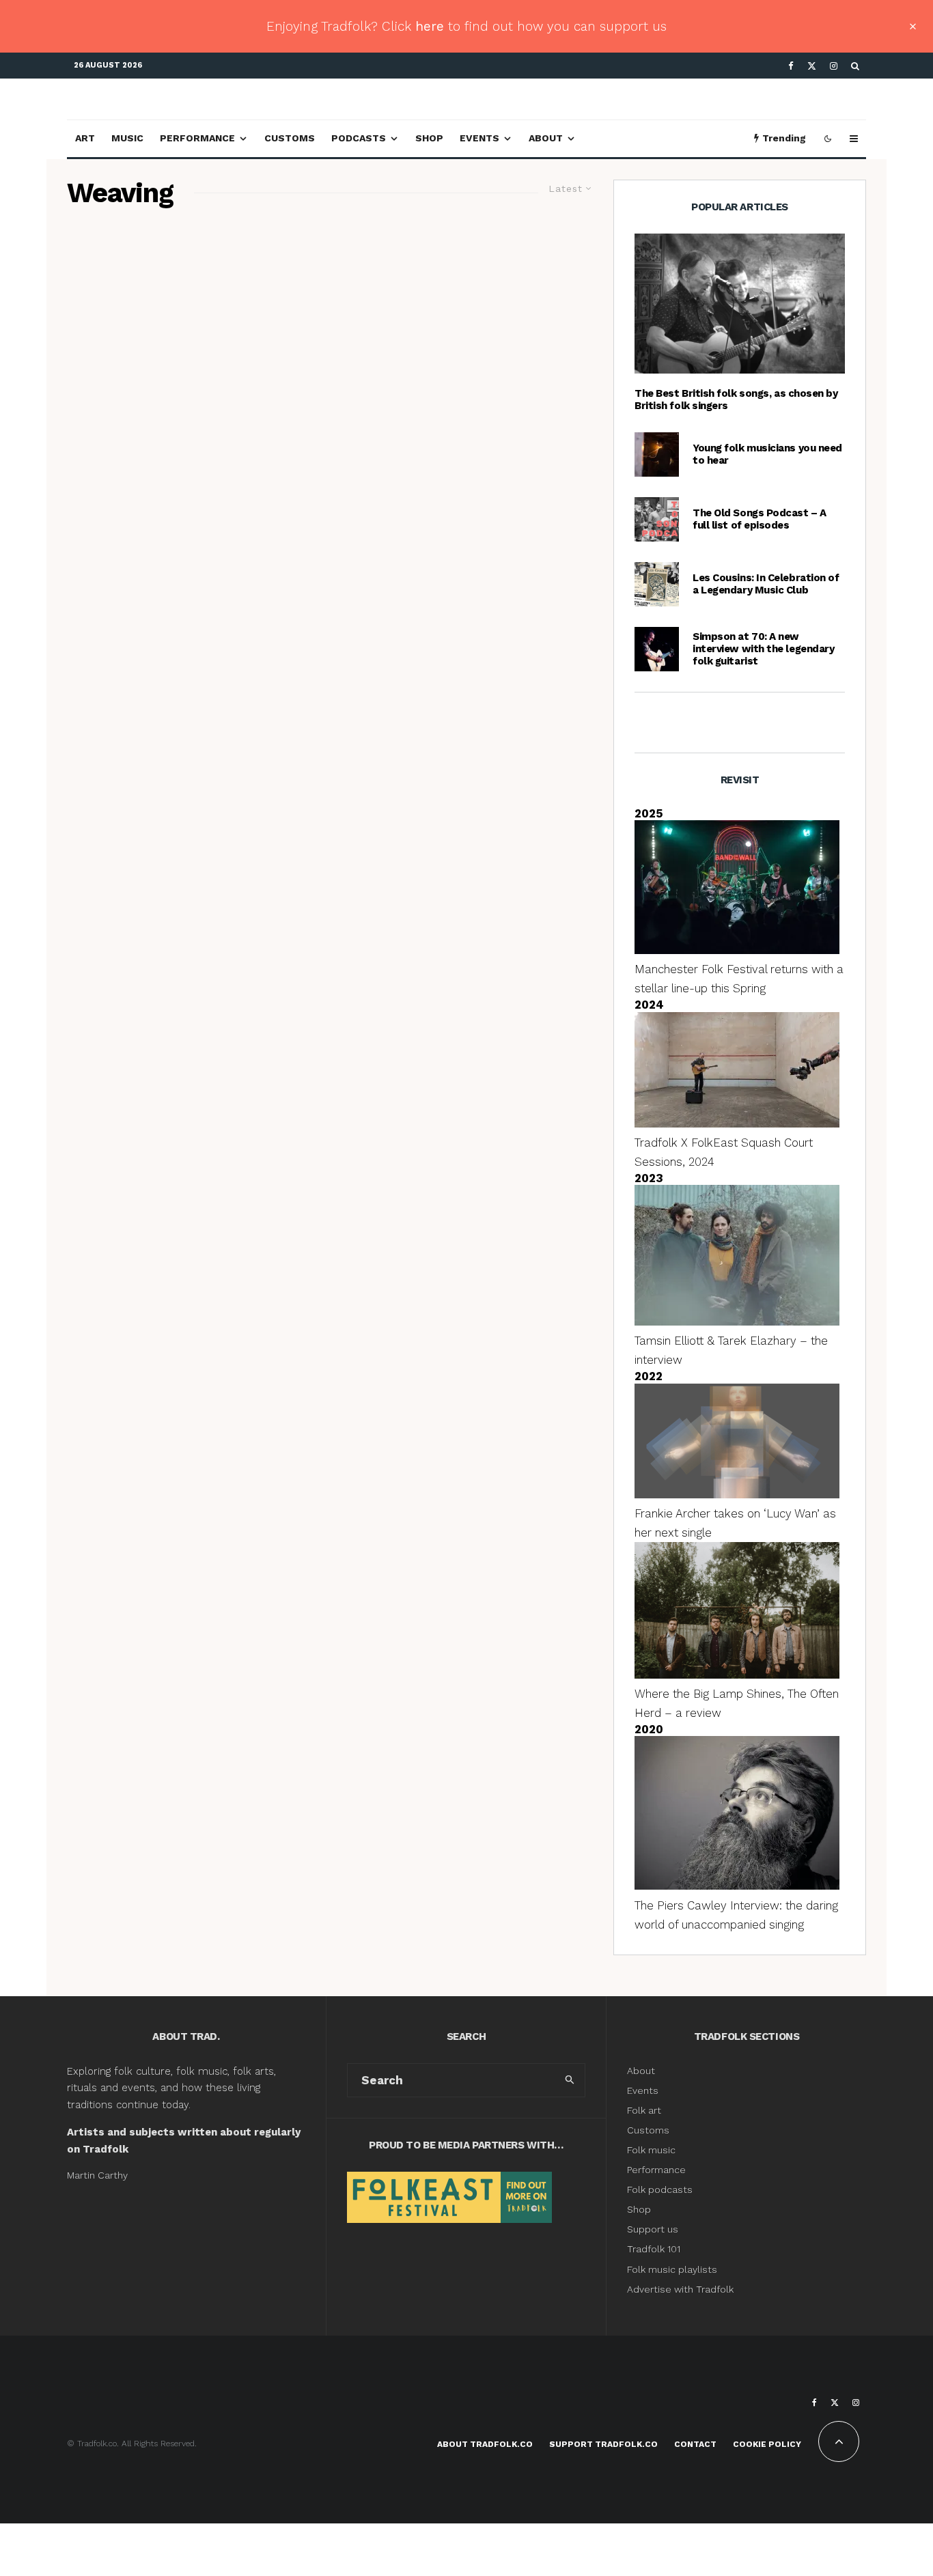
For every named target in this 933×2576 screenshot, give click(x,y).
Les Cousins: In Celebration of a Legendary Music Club (766, 584)
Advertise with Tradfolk (680, 2289)
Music (127, 138)
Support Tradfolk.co (603, 2444)
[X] (812, 66)
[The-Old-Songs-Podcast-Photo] (657, 519)
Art (85, 138)
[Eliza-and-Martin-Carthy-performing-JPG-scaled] (740, 304)
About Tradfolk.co (485, 2444)
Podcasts (359, 138)
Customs (290, 138)
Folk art (645, 2110)
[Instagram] (834, 66)
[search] (570, 2080)
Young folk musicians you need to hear (767, 454)
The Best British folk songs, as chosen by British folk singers (736, 400)
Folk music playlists (672, 2269)
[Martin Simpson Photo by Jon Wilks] (657, 649)
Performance (197, 138)
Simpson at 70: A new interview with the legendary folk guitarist (763, 649)
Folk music (651, 2150)
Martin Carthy (97, 2175)
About (546, 138)
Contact (695, 2444)
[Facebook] (791, 66)
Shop (429, 138)
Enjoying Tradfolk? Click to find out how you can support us (466, 26)
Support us (653, 2229)
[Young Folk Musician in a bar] (657, 454)
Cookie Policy (767, 2444)
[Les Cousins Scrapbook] (657, 584)
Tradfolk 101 (654, 2249)
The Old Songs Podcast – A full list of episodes (760, 519)
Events (479, 138)
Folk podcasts (660, 2189)
